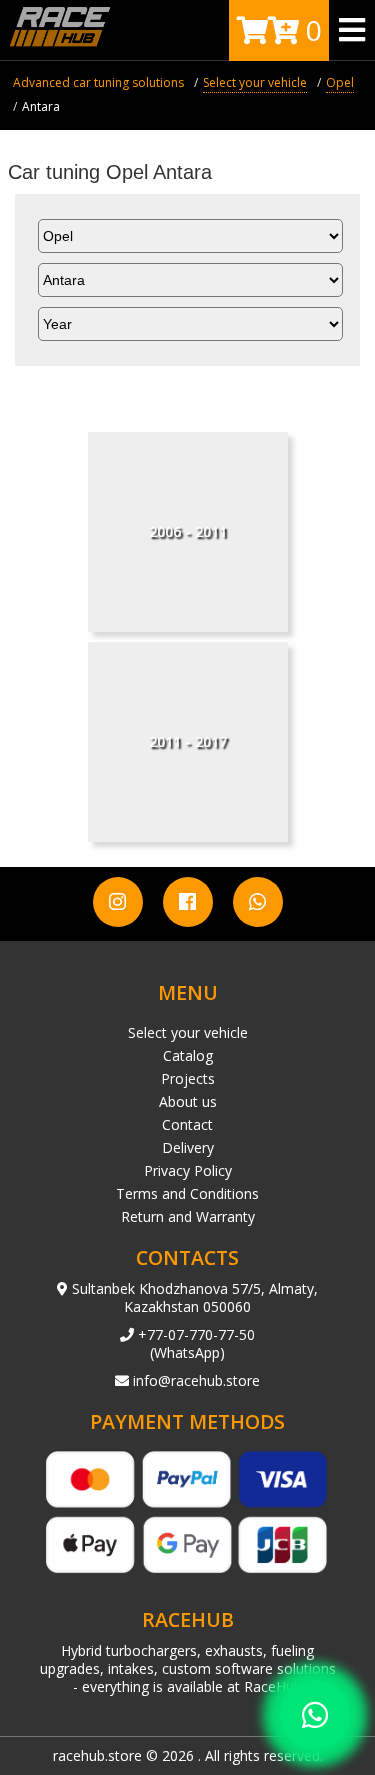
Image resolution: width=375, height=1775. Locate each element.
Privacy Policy (188, 1170)
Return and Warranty (188, 1216)
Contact (187, 1124)
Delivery (188, 1147)
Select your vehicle (188, 1032)
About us (188, 1101)
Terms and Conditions (187, 1193)
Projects (188, 1078)
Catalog (188, 1055)
